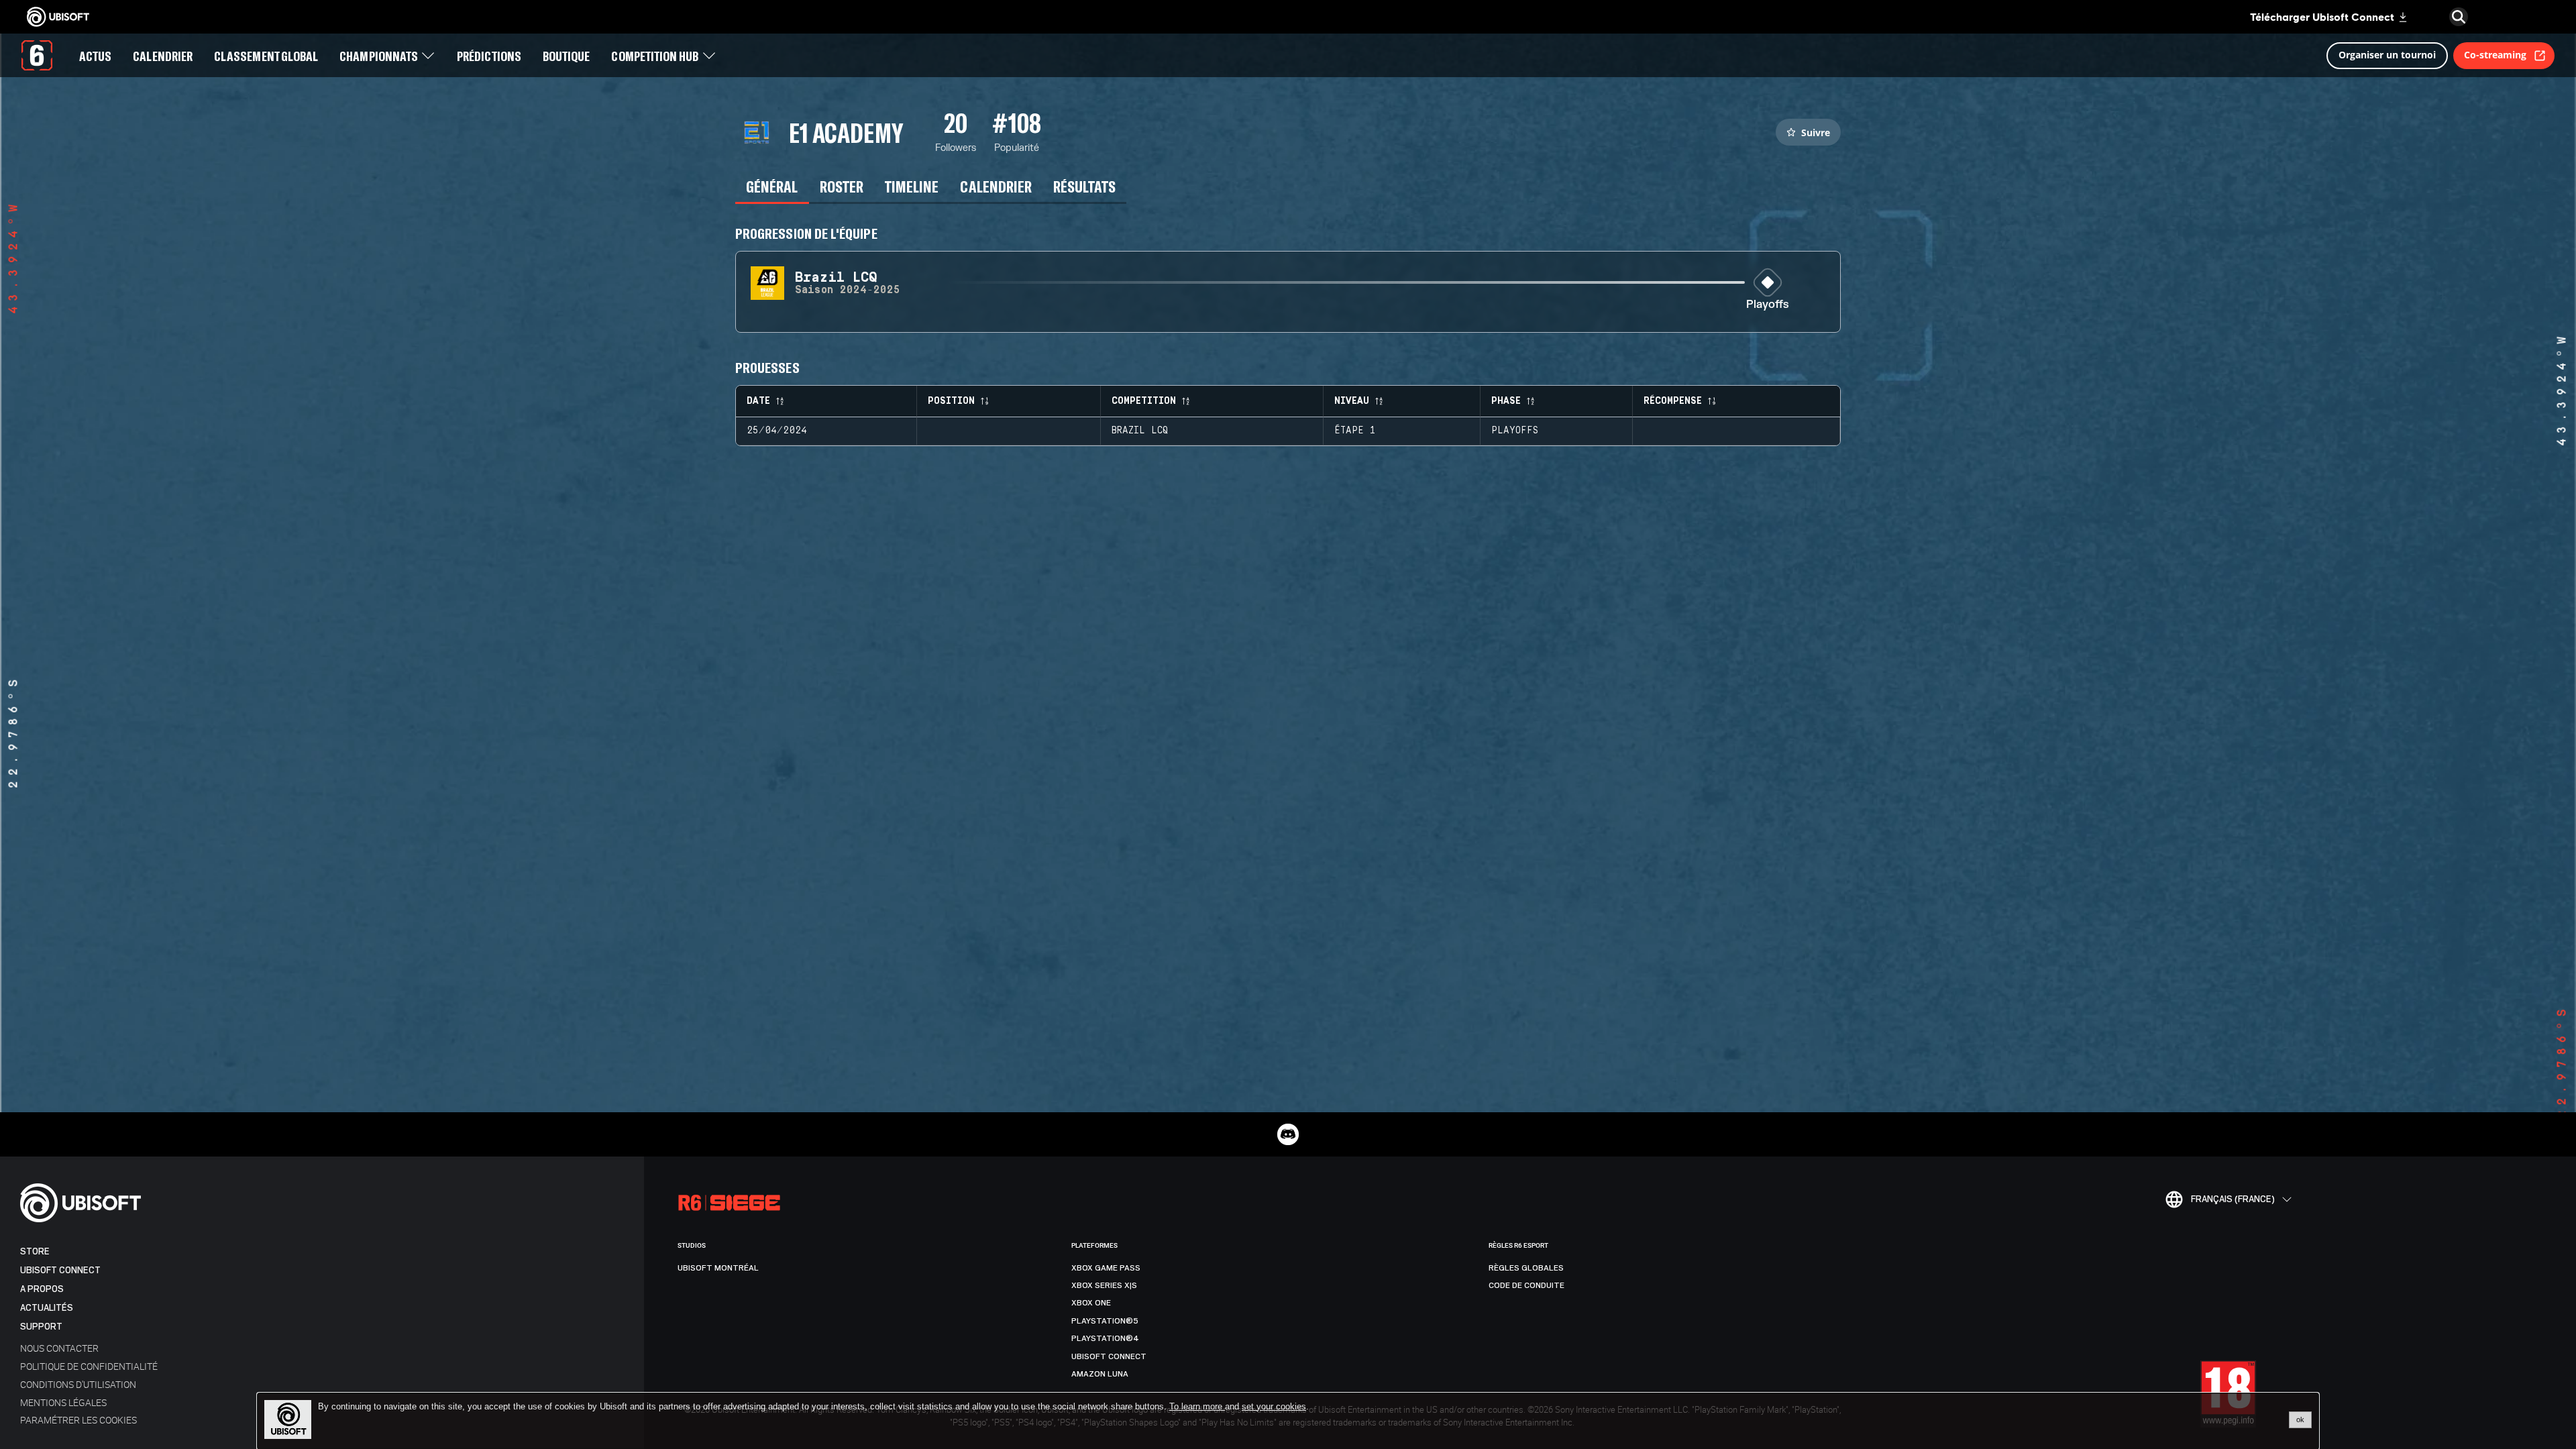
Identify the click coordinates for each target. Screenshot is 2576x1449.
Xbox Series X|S (1104, 1285)
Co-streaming (2495, 55)
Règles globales (1526, 1268)
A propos (42, 1289)
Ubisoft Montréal (718, 1268)
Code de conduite (1526, 1285)
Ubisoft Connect (60, 1270)
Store (35, 1251)
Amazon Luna (1100, 1374)
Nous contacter (59, 1348)
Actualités (47, 1308)
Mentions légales (63, 1402)
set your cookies (1274, 1407)
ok (2300, 1419)
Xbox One (1091, 1303)
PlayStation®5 (1105, 1321)
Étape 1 (1355, 431)
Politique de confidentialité (89, 1366)
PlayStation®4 (1105, 1338)
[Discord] (1288, 1134)
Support (41, 1327)
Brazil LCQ (1140, 431)
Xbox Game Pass (1106, 1268)
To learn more (1197, 1406)
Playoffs (1768, 305)
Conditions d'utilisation (78, 1384)
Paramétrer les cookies (78, 1420)
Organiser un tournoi (2387, 55)
